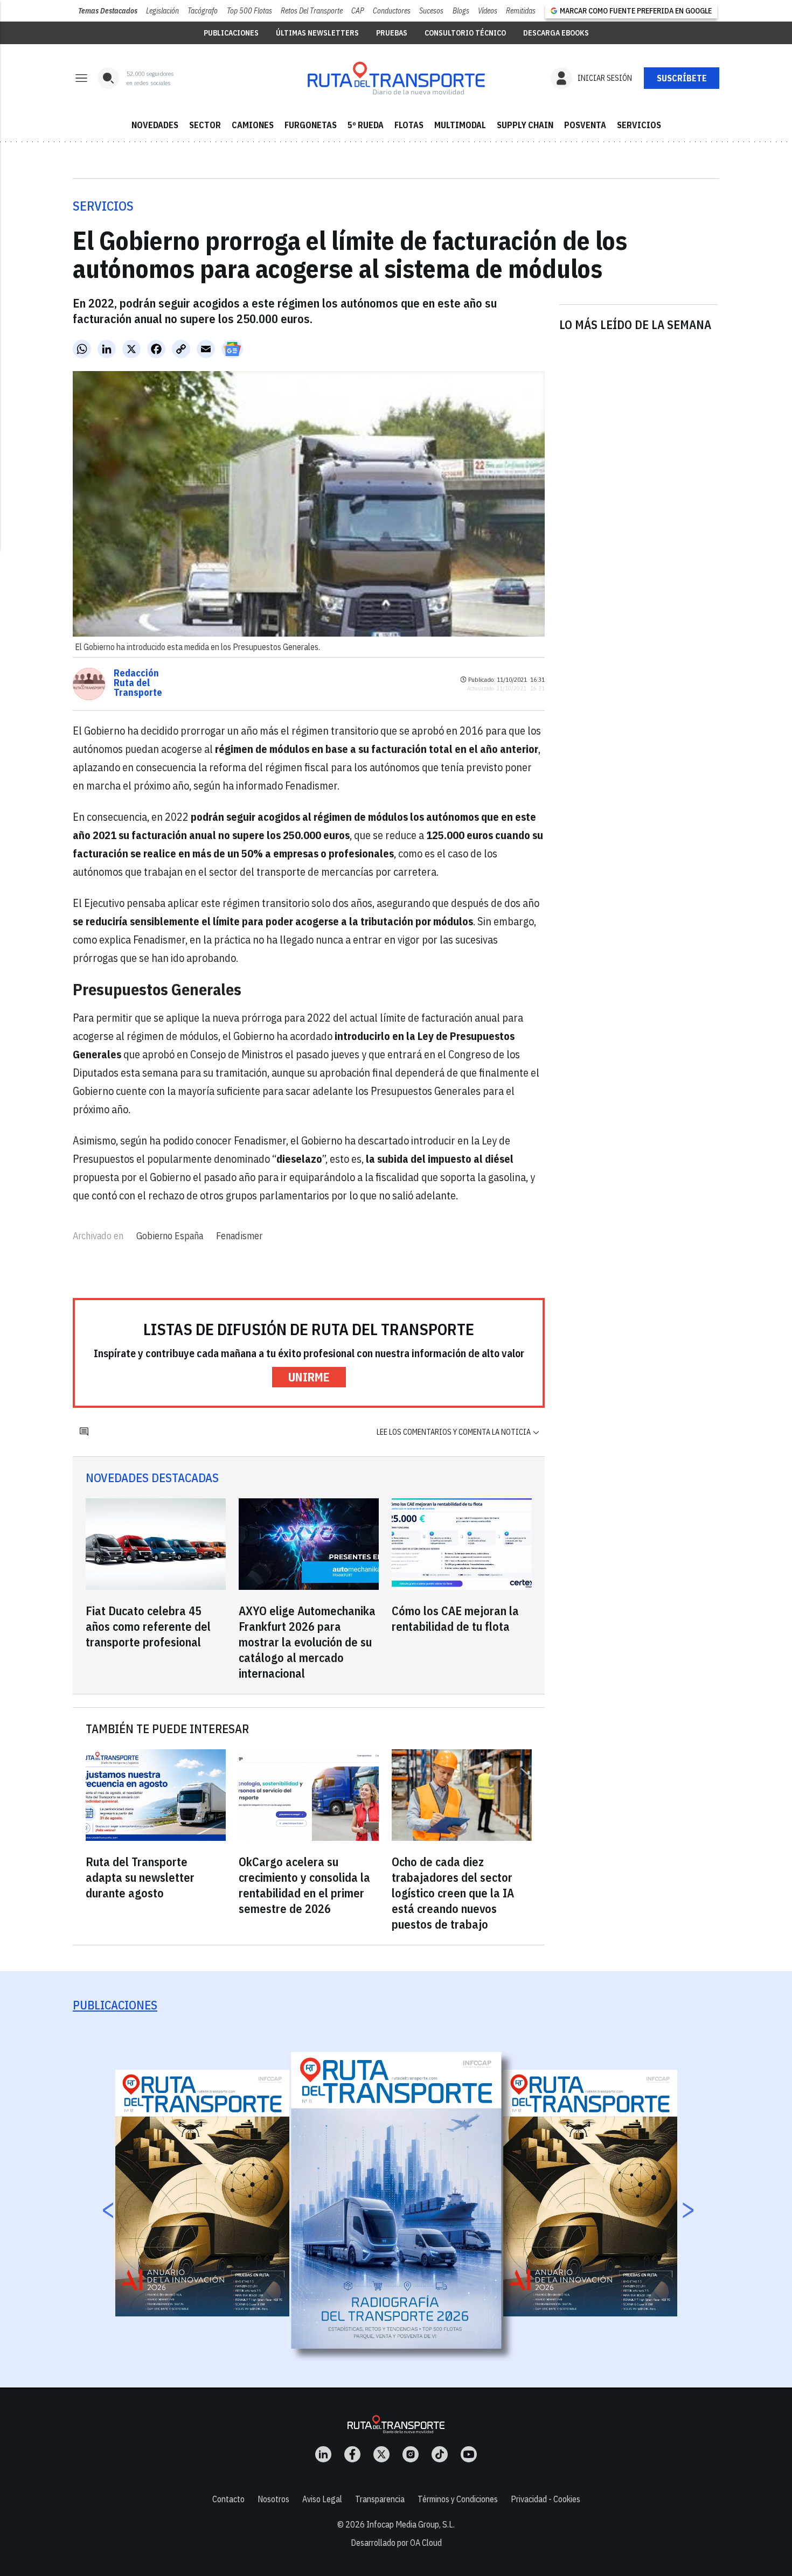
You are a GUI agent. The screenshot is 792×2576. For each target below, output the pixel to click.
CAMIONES (253, 125)
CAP (358, 11)
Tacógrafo (203, 11)
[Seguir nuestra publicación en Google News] (232, 349)
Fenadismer (239, 1236)
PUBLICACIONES (231, 33)
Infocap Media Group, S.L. (411, 2524)
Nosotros (273, 2499)
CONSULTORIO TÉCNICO (465, 33)
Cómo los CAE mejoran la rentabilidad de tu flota (455, 1618)
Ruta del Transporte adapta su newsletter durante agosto (140, 1877)
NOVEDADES (155, 125)
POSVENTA (585, 125)
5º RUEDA (366, 125)
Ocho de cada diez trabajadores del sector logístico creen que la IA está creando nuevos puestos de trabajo (453, 1893)
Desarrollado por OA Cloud (396, 2543)
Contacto (228, 2499)
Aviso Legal (322, 2499)
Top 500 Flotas (249, 11)
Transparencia (380, 2499)
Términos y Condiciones (458, 2499)
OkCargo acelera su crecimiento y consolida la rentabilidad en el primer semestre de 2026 (304, 1885)
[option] (397, 2200)
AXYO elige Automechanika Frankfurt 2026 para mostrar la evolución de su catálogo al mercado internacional (307, 1642)
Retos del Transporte (312, 11)
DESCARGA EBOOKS (556, 33)
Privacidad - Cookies (546, 2499)
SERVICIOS (639, 125)
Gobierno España (170, 1236)
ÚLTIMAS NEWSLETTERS (317, 33)
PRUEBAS (392, 33)
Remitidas (521, 11)
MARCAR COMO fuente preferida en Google (636, 11)
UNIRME (309, 1377)
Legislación (162, 11)
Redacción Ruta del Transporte (138, 683)
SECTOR (205, 125)
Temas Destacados (108, 11)
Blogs (461, 11)
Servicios (103, 206)
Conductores (392, 11)
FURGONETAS (311, 125)
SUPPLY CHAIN (525, 125)
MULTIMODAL (460, 125)
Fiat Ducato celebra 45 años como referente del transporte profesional (148, 1626)
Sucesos (431, 11)
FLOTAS (409, 125)
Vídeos (488, 11)
